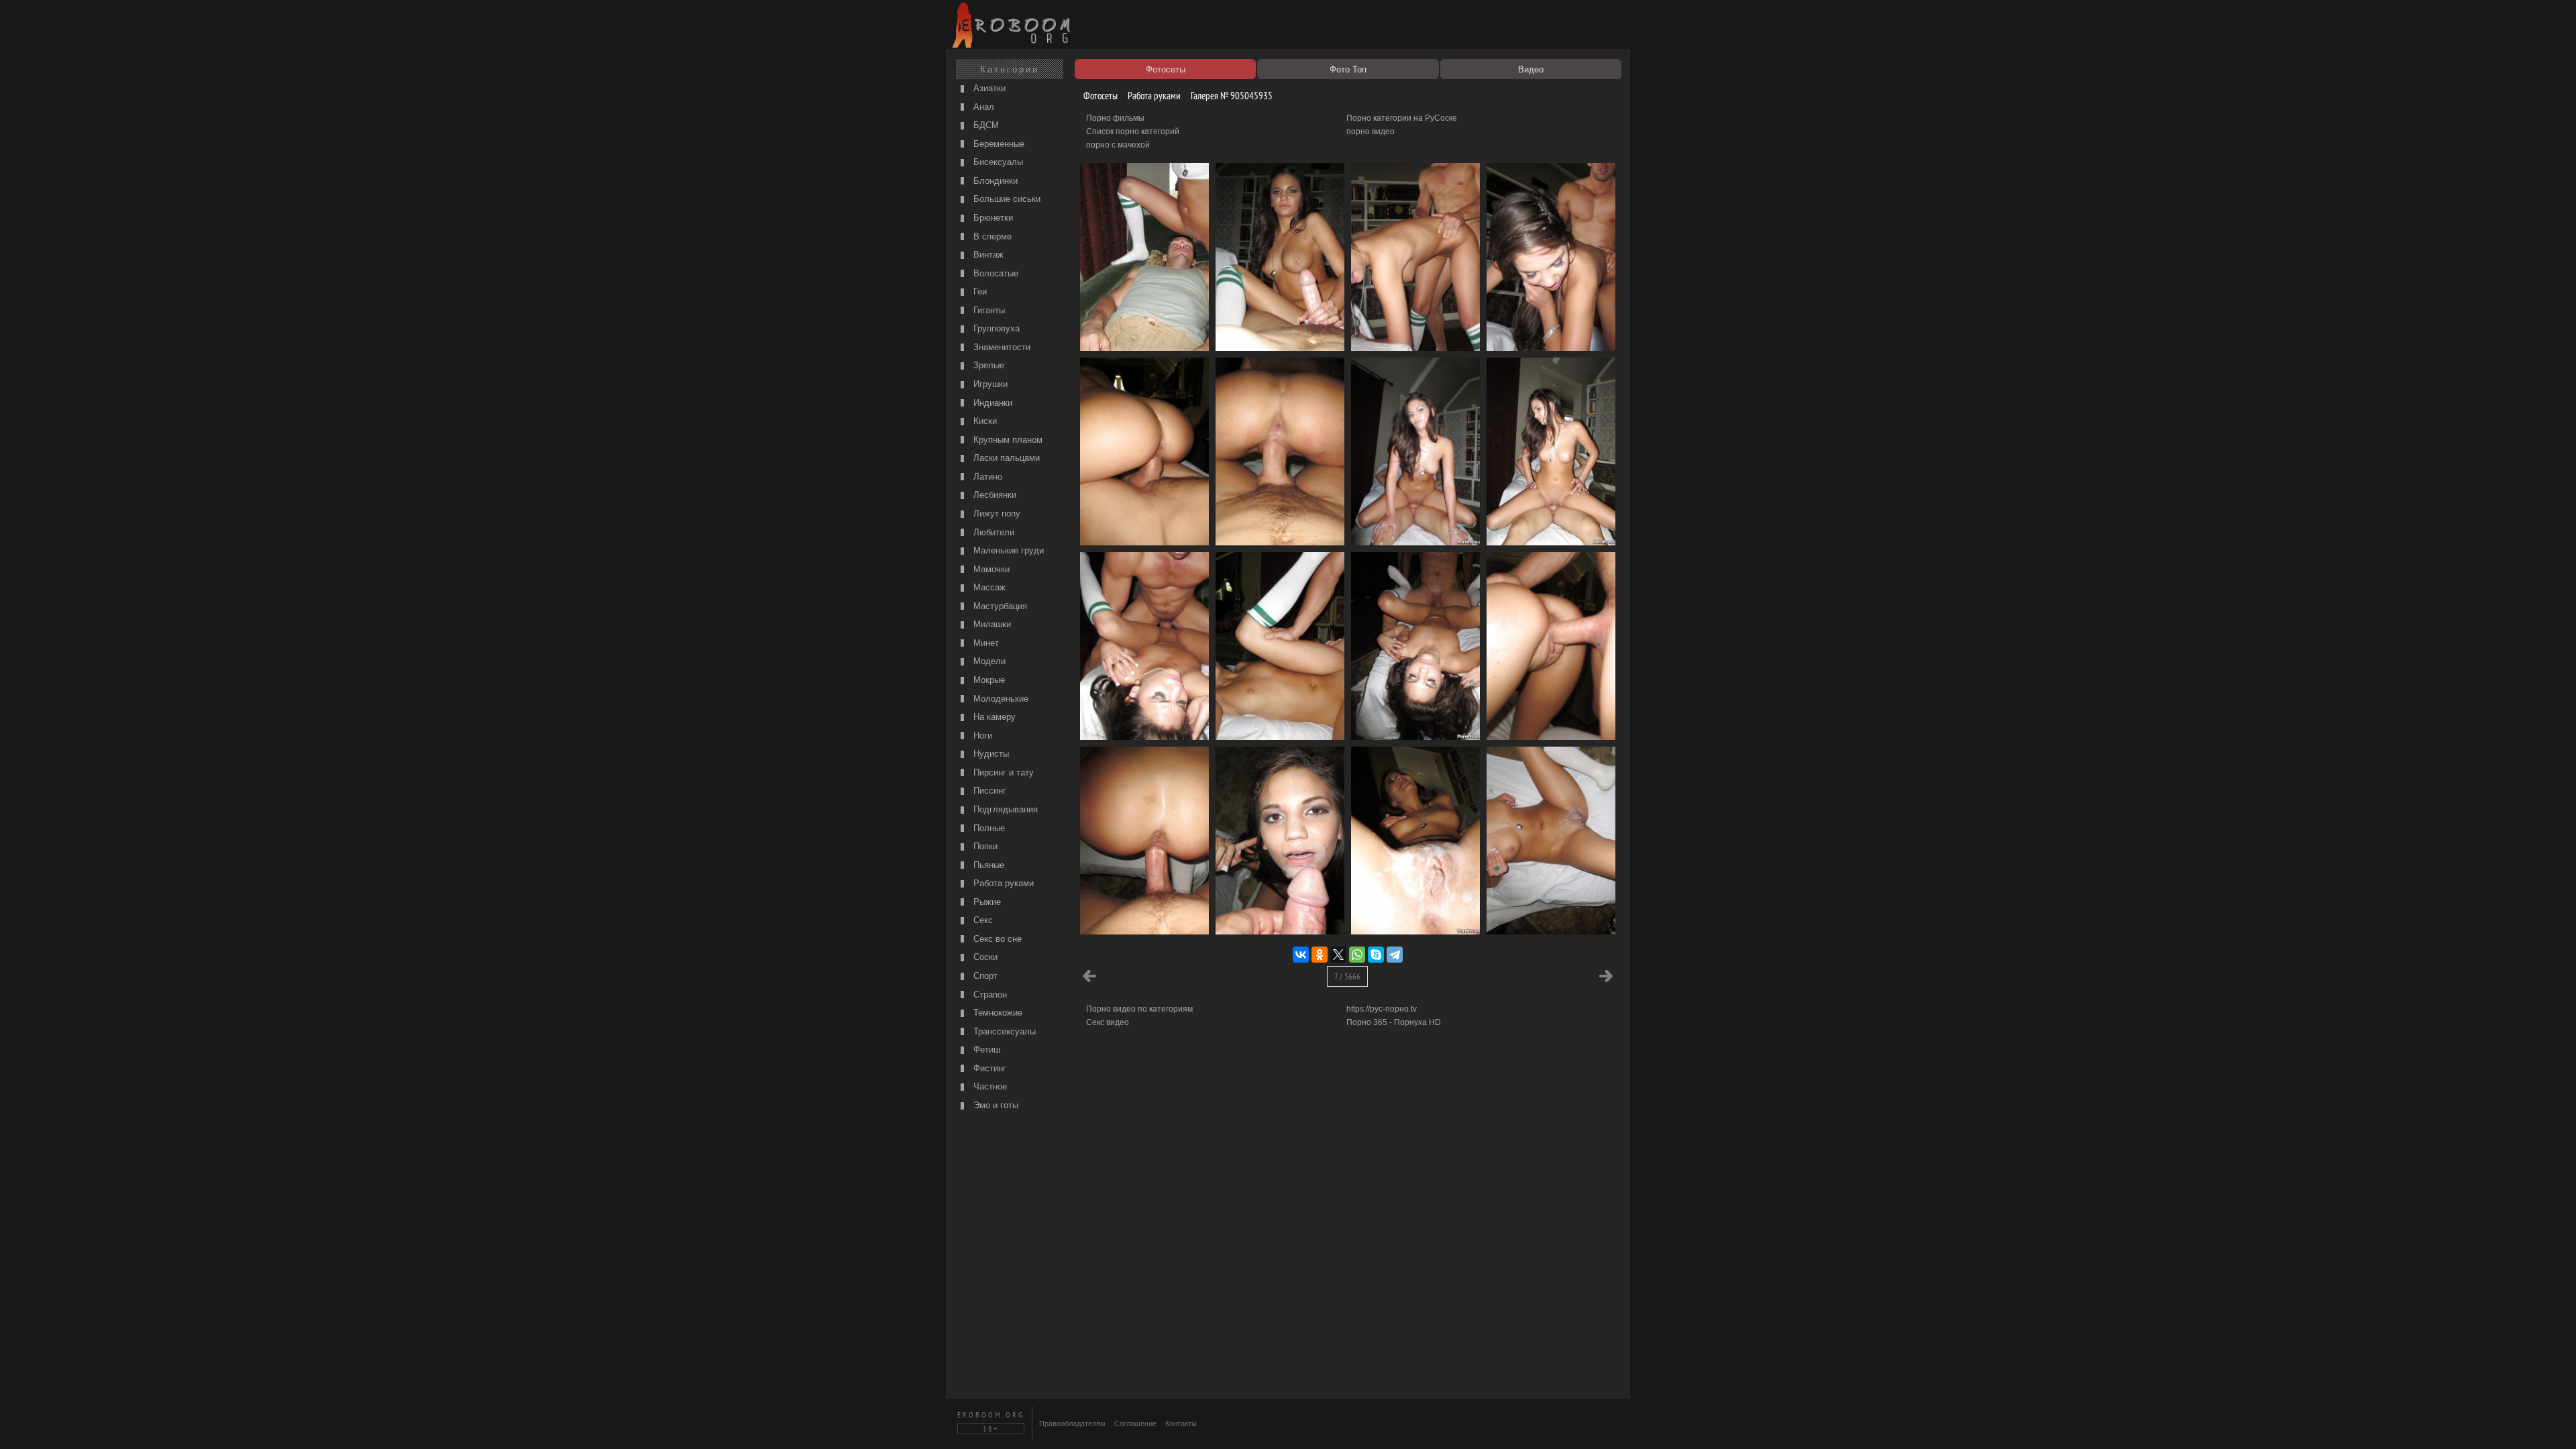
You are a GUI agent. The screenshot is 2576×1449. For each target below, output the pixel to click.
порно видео (1371, 131)
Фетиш (985, 1050)
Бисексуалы (997, 162)
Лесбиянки (994, 495)
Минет (985, 643)
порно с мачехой (1118, 145)
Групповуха (995, 328)
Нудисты (990, 754)
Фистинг (988, 1068)
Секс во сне (996, 939)
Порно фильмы (1115, 118)
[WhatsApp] (1357, 955)
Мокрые (988, 680)
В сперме (991, 236)
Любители (992, 532)
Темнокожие (997, 1013)
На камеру (993, 717)
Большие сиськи (1006, 199)
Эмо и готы (995, 1105)
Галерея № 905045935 (1231, 96)
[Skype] (1376, 955)
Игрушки (989, 384)
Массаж (988, 587)
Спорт (984, 976)
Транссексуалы (1003, 1031)
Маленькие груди (1007, 550)
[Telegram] (1395, 955)
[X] (1338, 955)
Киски (984, 421)
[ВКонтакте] (1301, 955)
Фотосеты (1099, 96)
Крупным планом (1007, 440)
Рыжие (986, 902)
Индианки (991, 403)
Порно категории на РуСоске (1402, 118)
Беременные (998, 144)
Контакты (1181, 1424)
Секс (982, 920)
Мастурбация (999, 606)
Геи (979, 291)
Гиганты (988, 310)
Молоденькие (1000, 699)
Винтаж (987, 255)
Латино (986, 477)
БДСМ (985, 125)
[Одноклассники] (1320, 955)
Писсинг (988, 791)
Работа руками (1002, 883)
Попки (984, 846)
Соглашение (1135, 1424)
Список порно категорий (1133, 131)
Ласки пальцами (1005, 458)
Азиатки (988, 88)
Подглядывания (1004, 809)
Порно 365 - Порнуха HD (1394, 1022)
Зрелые (987, 365)
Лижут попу (996, 514)
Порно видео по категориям (1139, 1009)
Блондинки (994, 181)
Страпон (989, 995)
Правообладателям (1072, 1424)
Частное (989, 1086)
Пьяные (987, 865)
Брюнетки (992, 218)
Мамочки (990, 569)
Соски (984, 957)
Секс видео (1108, 1022)
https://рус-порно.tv (1382, 1009)
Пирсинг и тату (1002, 772)
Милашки (991, 624)
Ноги (981, 736)
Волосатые (995, 273)
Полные (988, 828)
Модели (988, 661)
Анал (982, 107)
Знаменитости (1001, 347)
